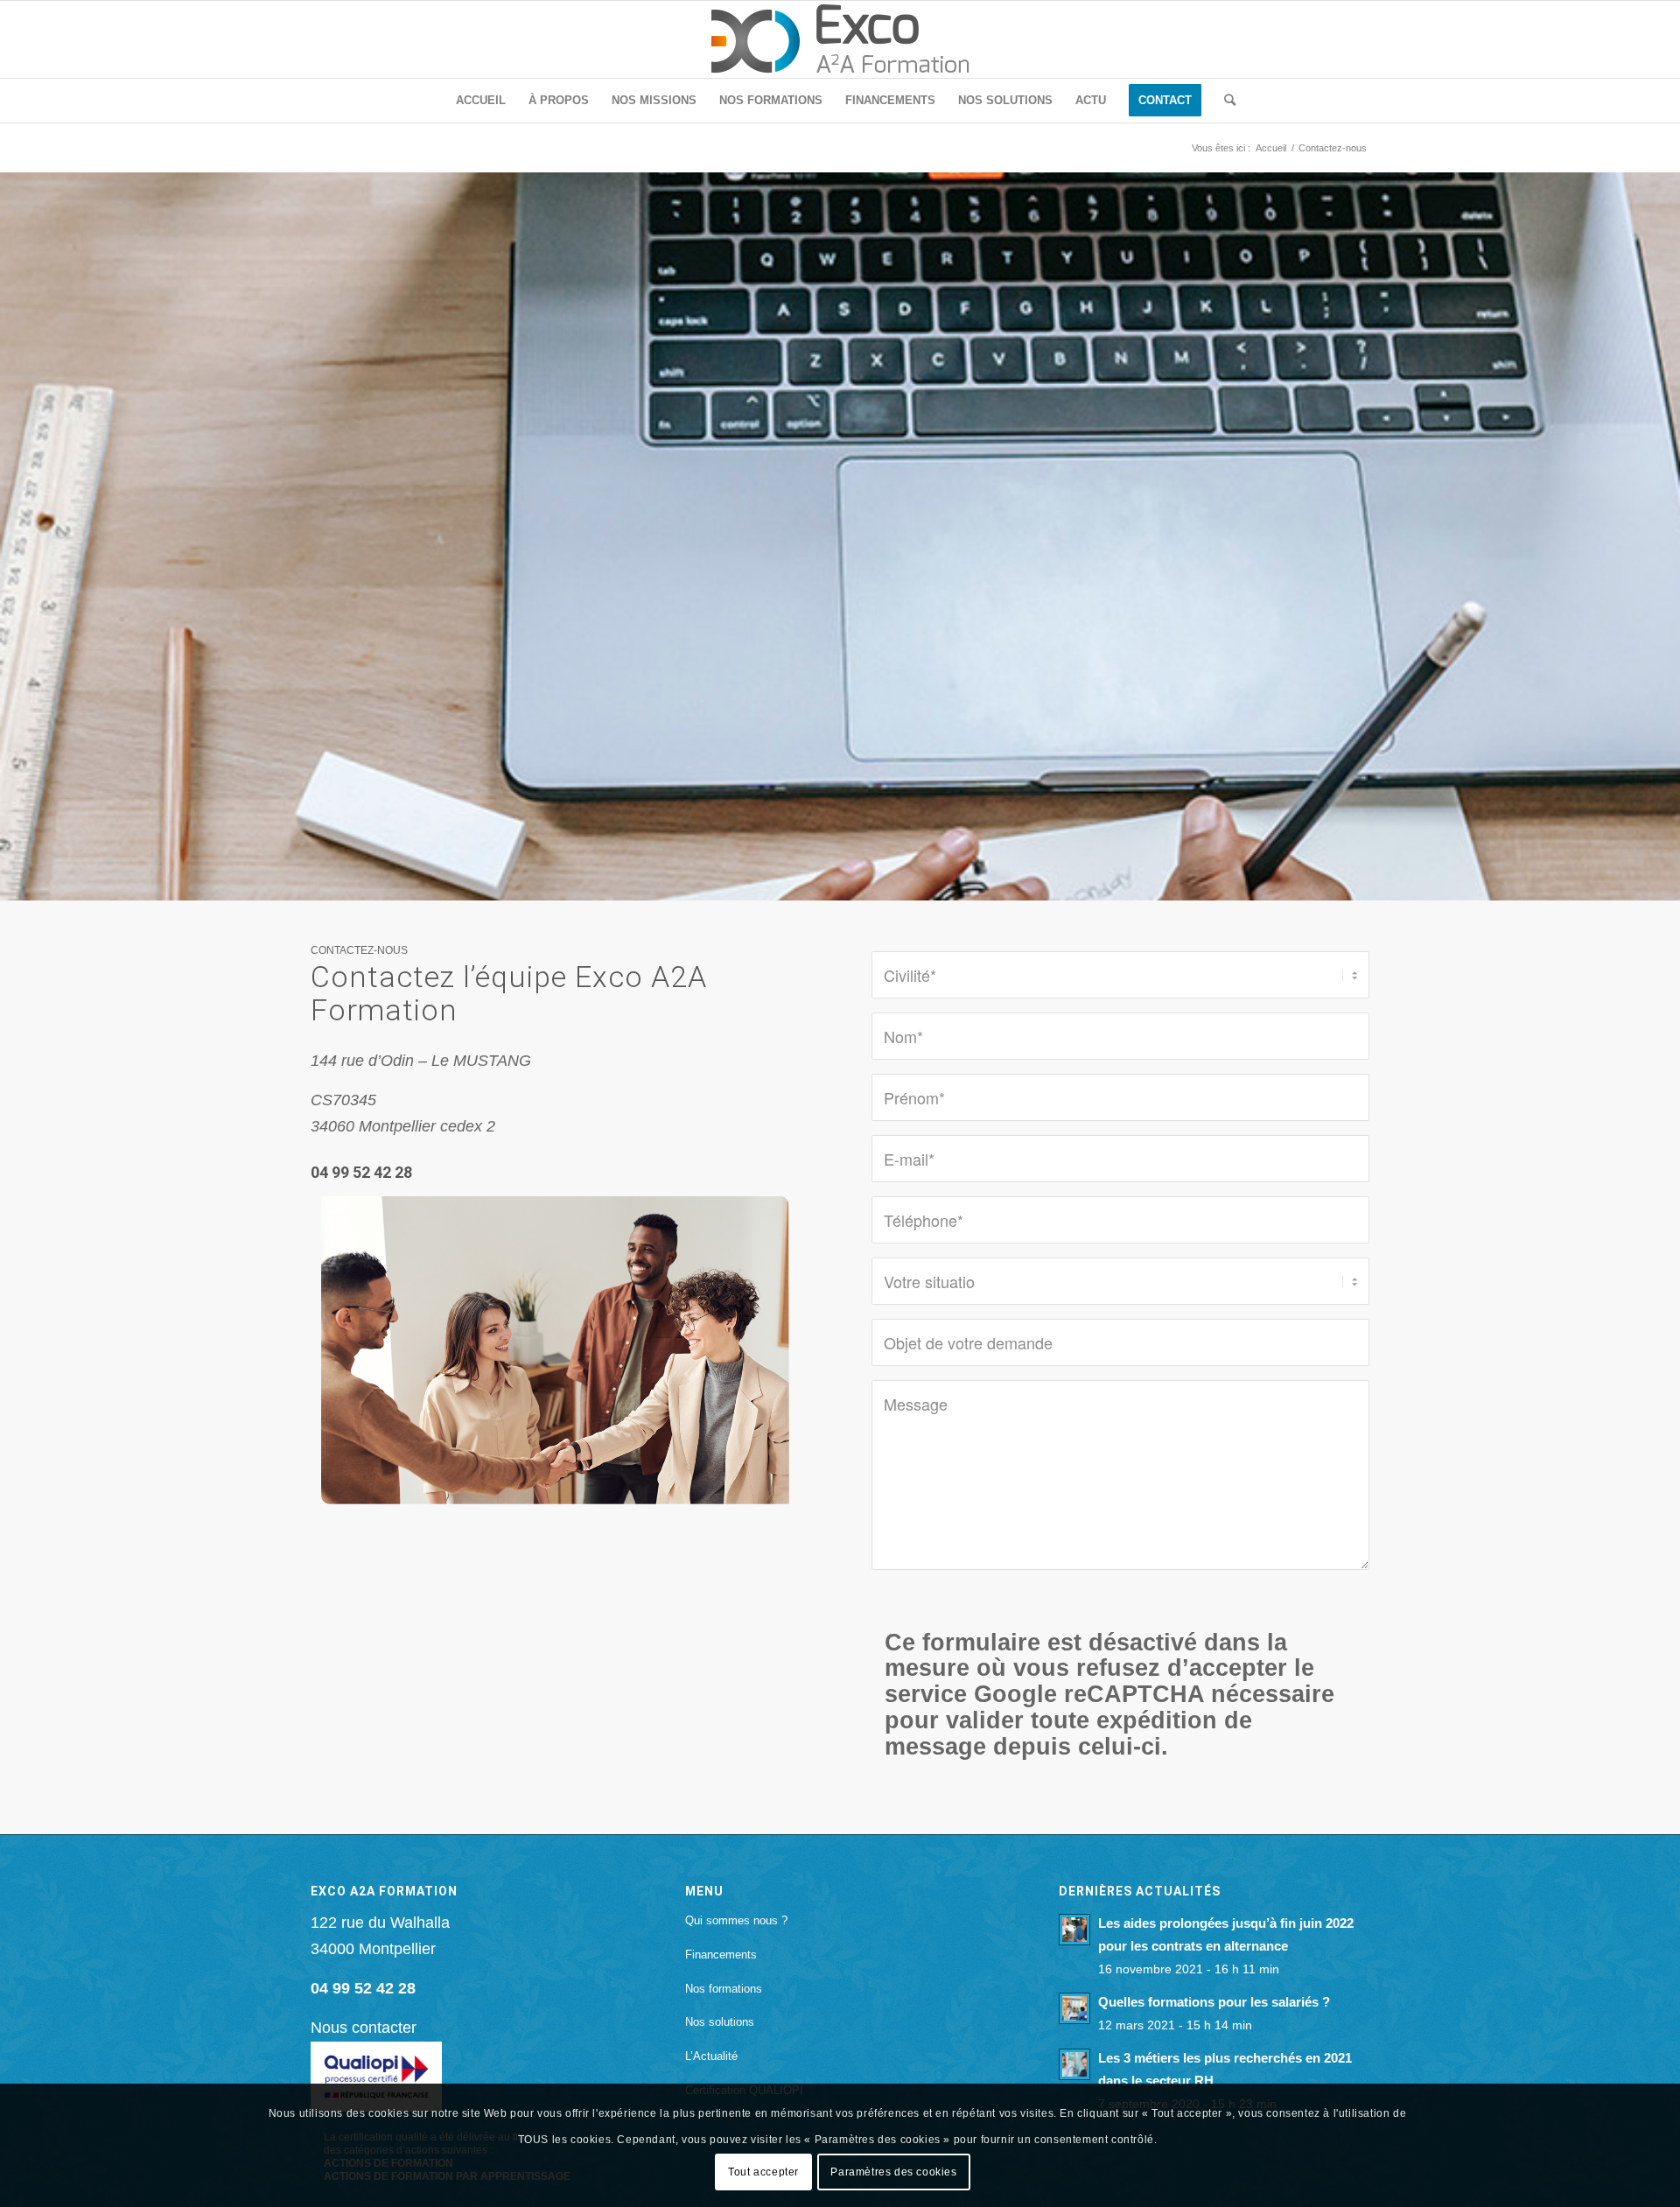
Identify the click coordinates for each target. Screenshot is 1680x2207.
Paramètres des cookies (893, 2171)
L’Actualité (711, 2056)
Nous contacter (364, 2028)
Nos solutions (720, 2022)
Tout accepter (763, 2171)
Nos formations (724, 1989)
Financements (721, 1955)
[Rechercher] (1224, 101)
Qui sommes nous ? (736, 1920)
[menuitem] (481, 101)
